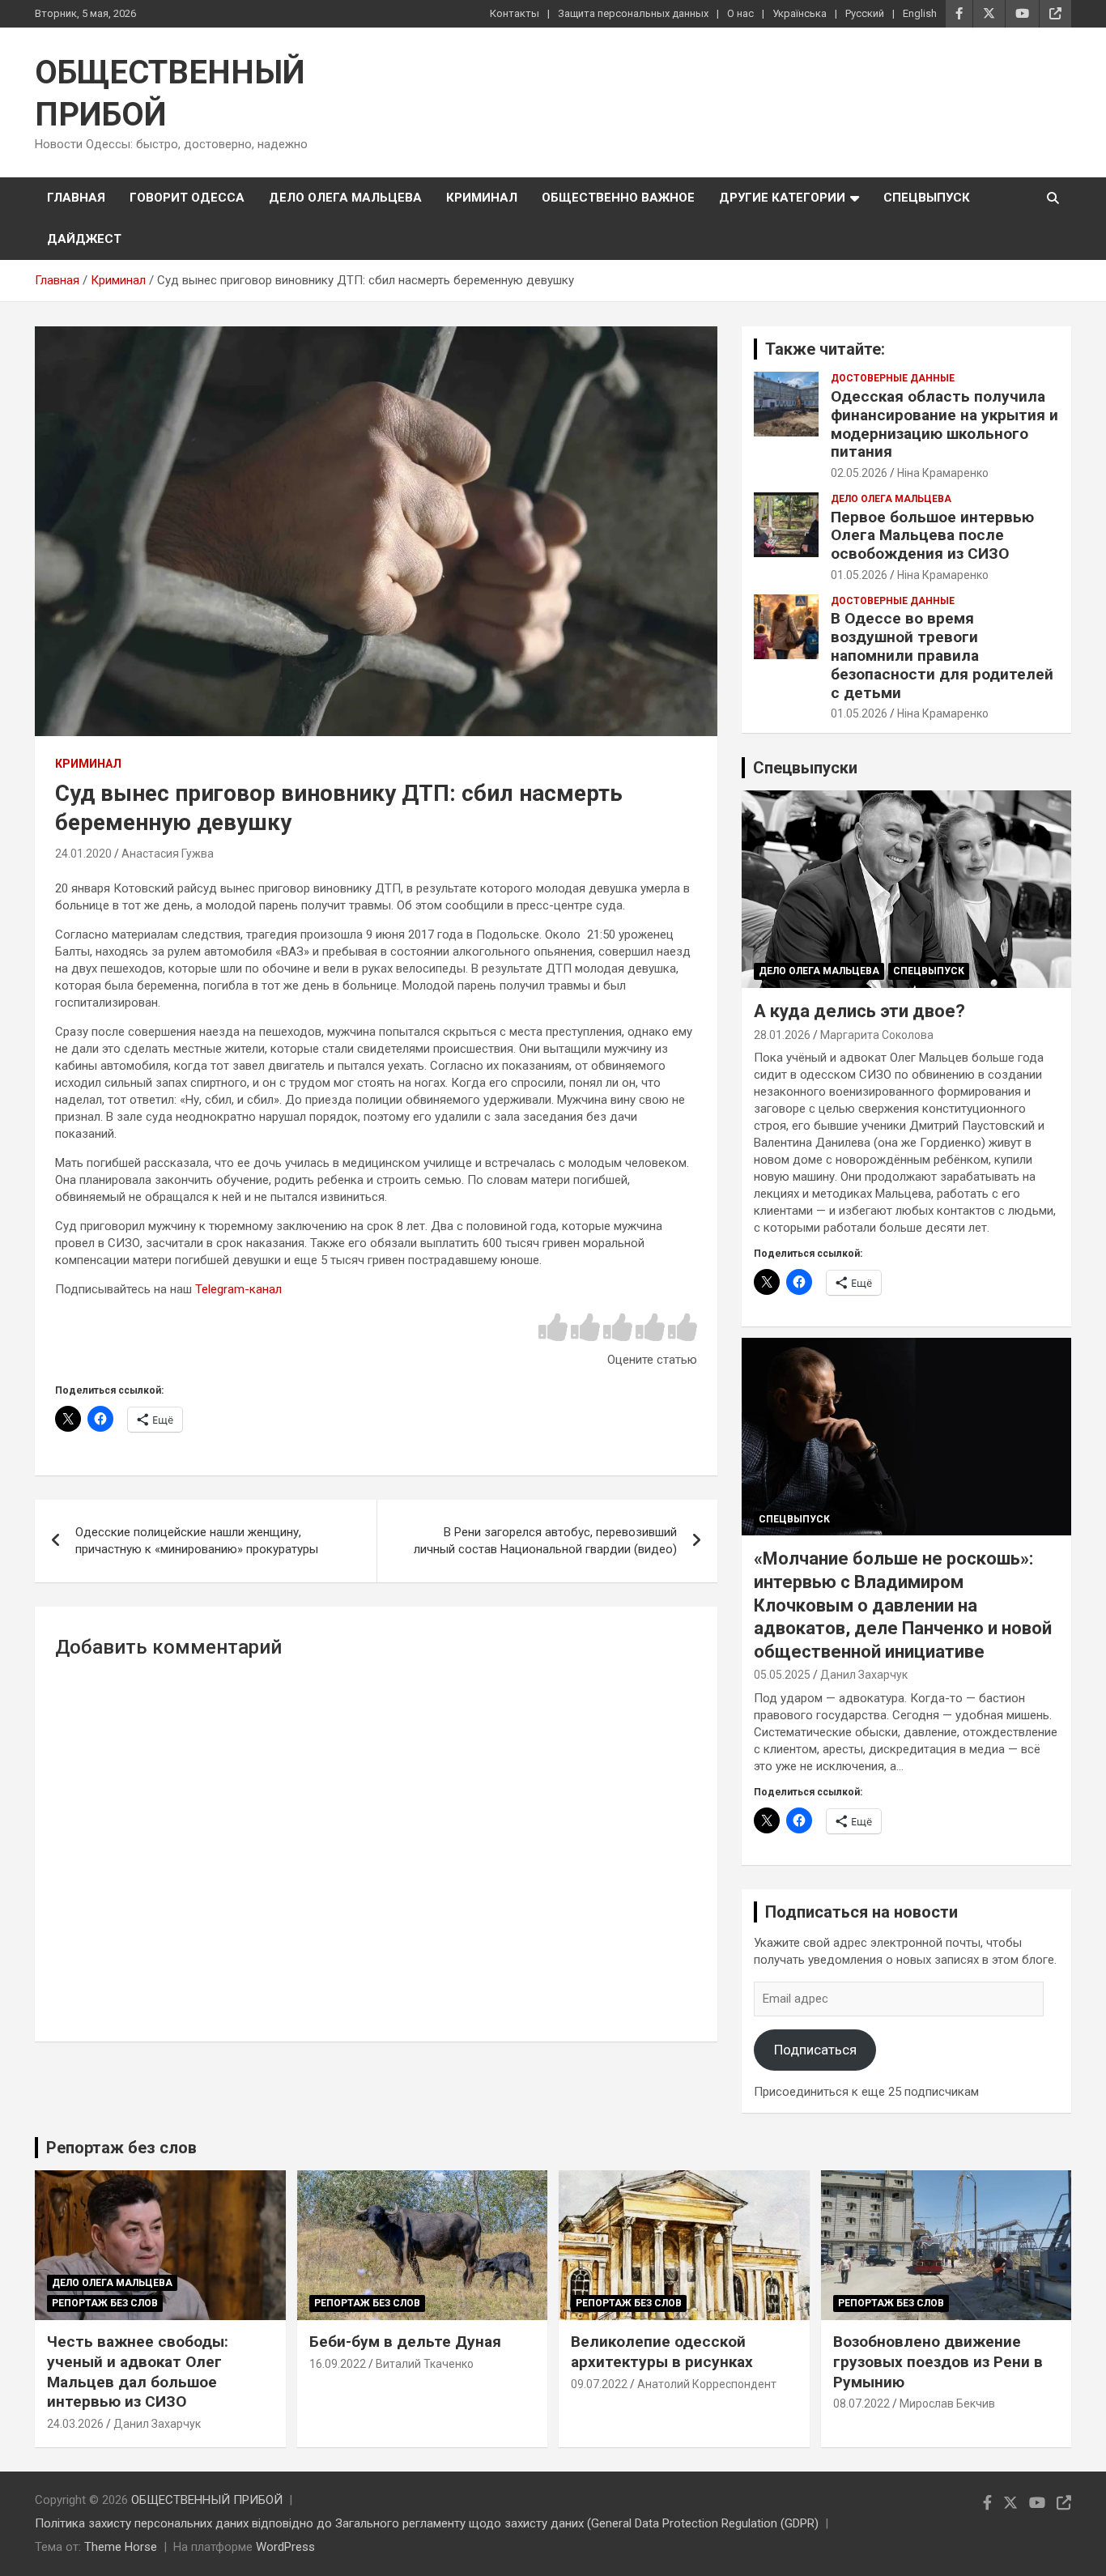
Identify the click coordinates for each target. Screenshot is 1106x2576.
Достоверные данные (893, 378)
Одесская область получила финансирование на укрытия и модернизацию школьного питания (944, 424)
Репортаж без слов (121, 2148)
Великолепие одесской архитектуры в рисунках (662, 2352)
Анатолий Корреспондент (707, 2384)
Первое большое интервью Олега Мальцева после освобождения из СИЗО (932, 536)
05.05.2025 (782, 1675)
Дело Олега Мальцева (345, 198)
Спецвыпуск (927, 198)
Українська (800, 13)
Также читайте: (825, 349)
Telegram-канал (238, 1289)
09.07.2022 (599, 2384)
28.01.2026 (782, 1035)
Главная (76, 198)
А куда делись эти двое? (859, 1011)
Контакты (515, 13)
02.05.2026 (859, 473)
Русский (865, 13)
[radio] (553, 1328)
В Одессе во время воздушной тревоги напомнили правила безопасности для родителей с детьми (942, 655)
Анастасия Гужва (168, 854)
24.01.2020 (83, 854)
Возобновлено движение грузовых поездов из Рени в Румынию (938, 2361)
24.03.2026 (75, 2424)
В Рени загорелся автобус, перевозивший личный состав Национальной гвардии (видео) (545, 1541)
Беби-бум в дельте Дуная (405, 2342)
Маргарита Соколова (877, 1035)
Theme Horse (121, 2547)
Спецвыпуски (805, 768)
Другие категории (782, 198)
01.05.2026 (859, 575)
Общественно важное (618, 198)
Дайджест (84, 239)
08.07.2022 (861, 2404)
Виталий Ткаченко (425, 2364)
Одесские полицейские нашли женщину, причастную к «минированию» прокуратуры (197, 1541)
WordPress (285, 2547)
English (920, 13)
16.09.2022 (338, 2364)
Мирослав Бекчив (947, 2404)
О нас (740, 13)
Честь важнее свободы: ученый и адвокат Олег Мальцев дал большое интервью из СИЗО (138, 2372)
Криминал (482, 198)
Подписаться (815, 2050)
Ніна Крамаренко (943, 473)
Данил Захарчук (864, 1675)
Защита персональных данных (633, 13)
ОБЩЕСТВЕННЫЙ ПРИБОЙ (207, 2500)
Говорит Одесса (187, 198)
